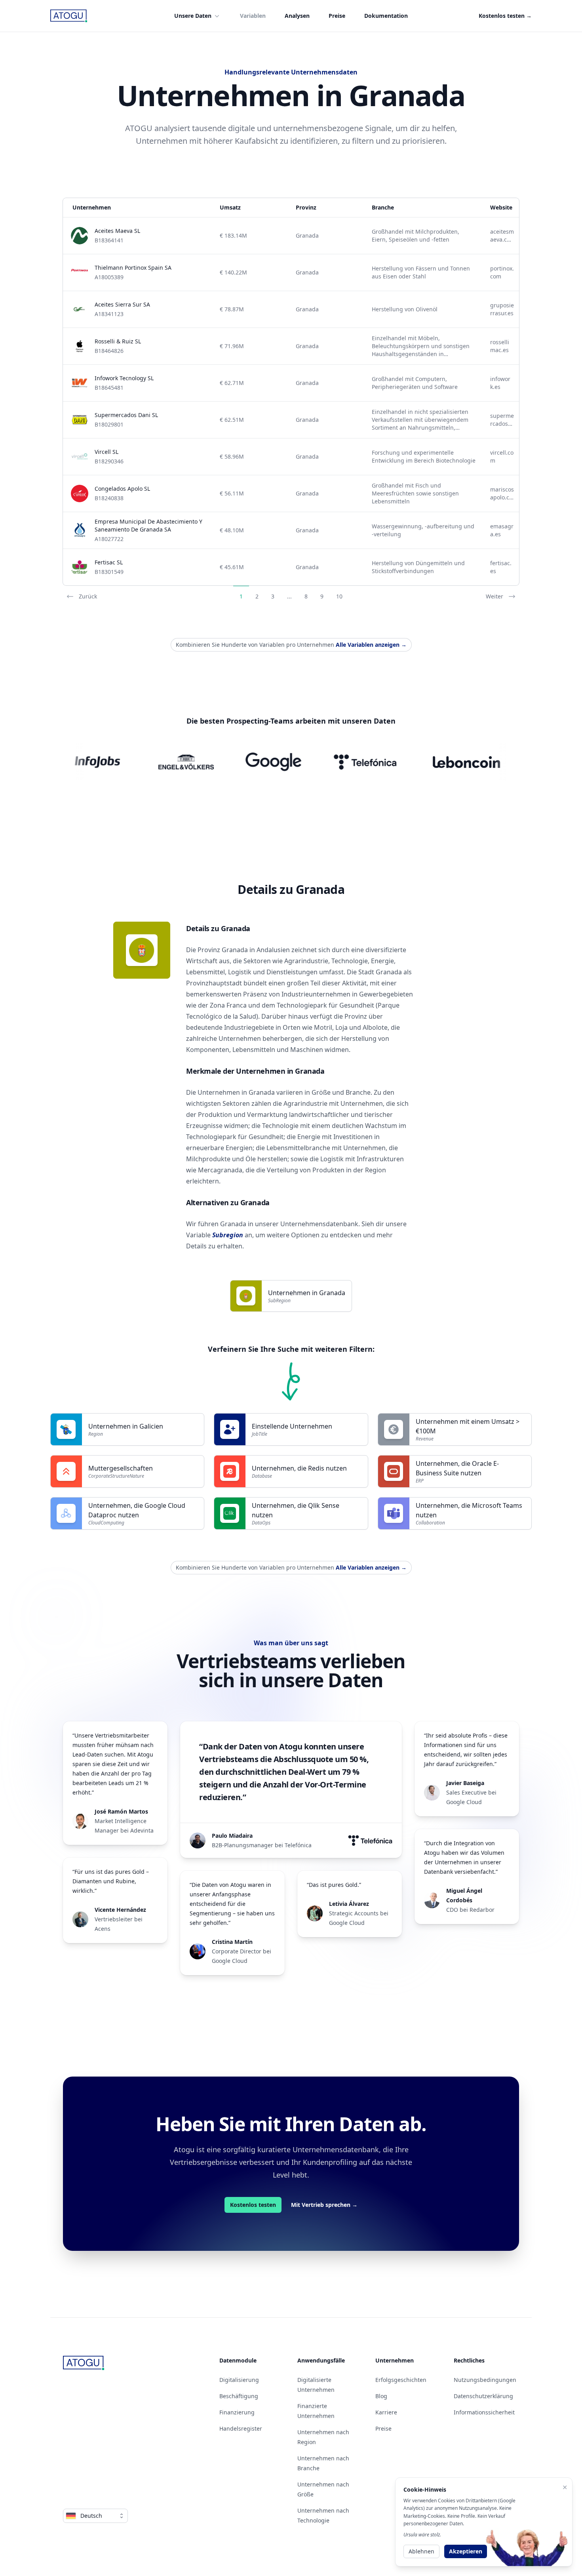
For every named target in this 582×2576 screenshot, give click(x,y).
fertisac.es (501, 567)
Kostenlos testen (505, 16)
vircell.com (502, 456)
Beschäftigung (239, 2396)
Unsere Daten (193, 16)
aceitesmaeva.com (502, 236)
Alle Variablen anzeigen (371, 645)
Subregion (228, 1235)
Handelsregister (241, 2428)
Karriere (386, 2412)
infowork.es (500, 383)
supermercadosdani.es (502, 420)
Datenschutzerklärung (483, 2396)
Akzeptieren (466, 2551)
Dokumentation (386, 16)
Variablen (253, 16)
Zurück (88, 596)
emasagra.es (502, 530)
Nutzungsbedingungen (485, 2380)
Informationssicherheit (484, 2412)
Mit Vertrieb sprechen (324, 2205)
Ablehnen (421, 2551)
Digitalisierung (239, 2380)
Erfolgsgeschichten (401, 2380)
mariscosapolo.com (502, 493)
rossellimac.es (500, 346)
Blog (381, 2396)
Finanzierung (237, 2412)
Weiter (495, 596)
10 (339, 596)
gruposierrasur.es (502, 309)
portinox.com (502, 272)
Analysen (297, 16)
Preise (337, 16)
